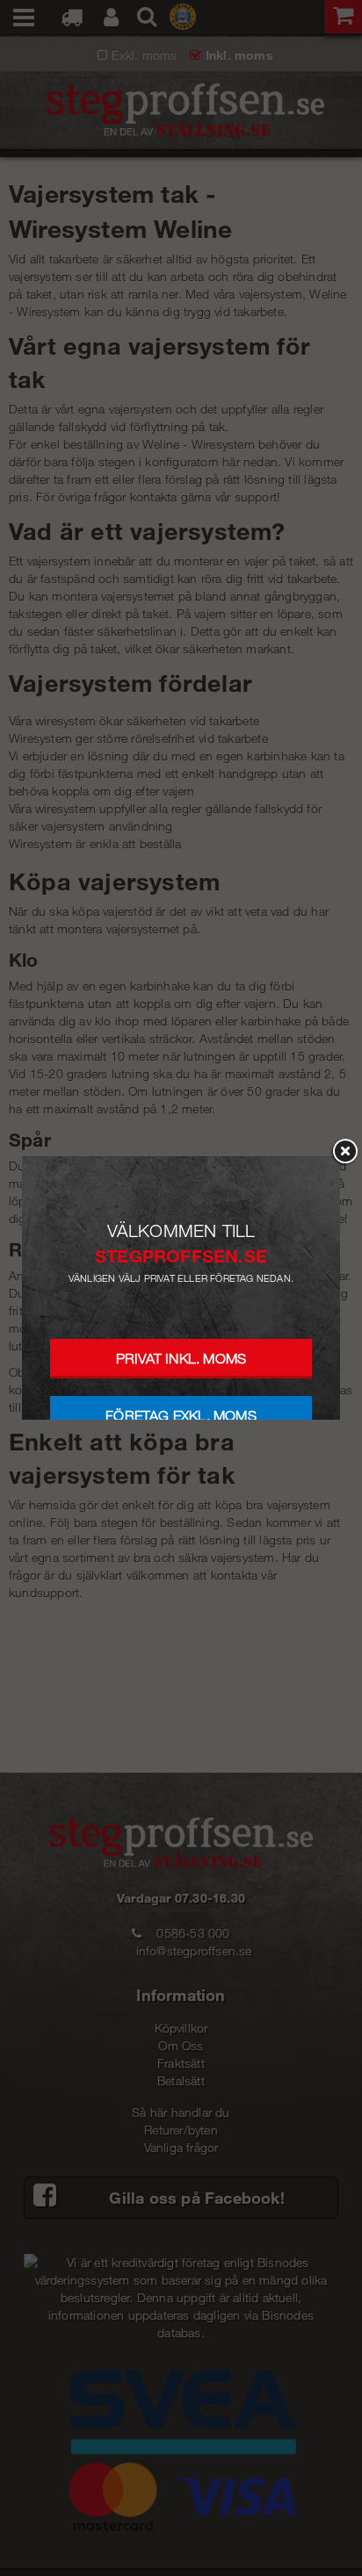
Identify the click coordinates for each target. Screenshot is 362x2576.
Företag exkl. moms (181, 1416)
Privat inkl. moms (181, 1359)
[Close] (344, 1152)
